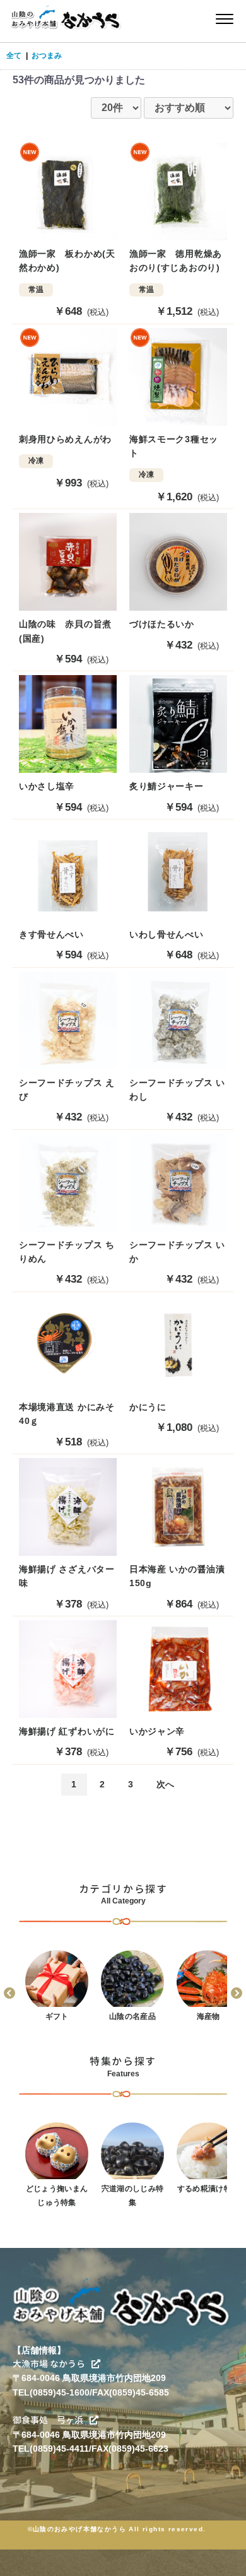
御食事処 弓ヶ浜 (48, 2420)
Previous (9, 1994)
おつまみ (47, 56)
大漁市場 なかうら (49, 2364)
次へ (165, 1784)
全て (14, 56)
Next (237, 1994)
